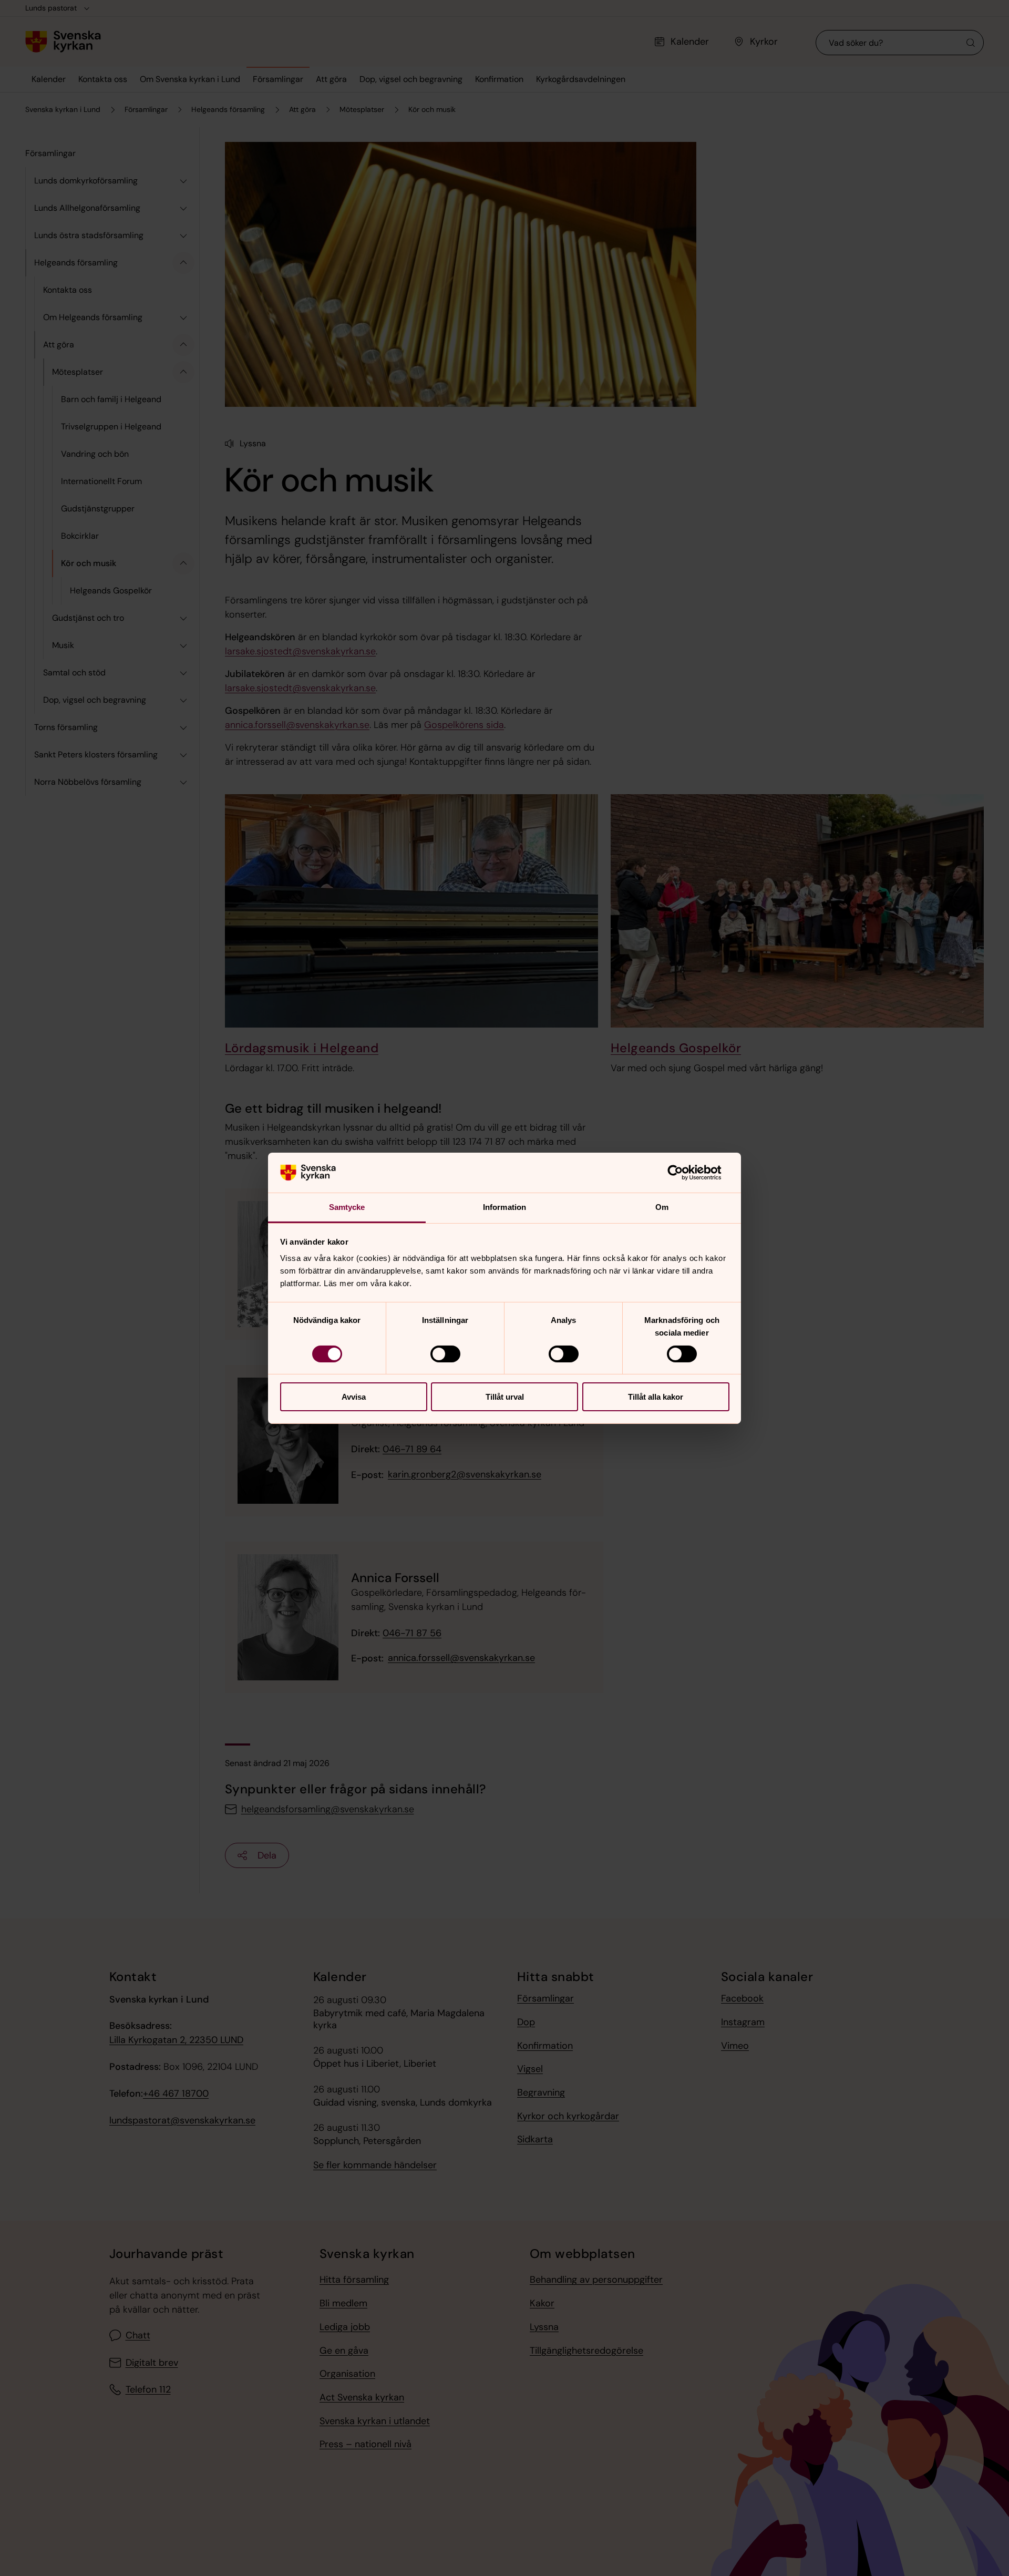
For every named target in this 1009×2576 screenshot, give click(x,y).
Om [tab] (662, 1207)
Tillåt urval (505, 1397)
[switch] (445, 1354)
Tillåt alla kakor (656, 1397)
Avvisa (354, 1397)
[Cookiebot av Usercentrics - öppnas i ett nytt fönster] (683, 1173)
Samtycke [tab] (347, 1207)
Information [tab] (504, 1207)
